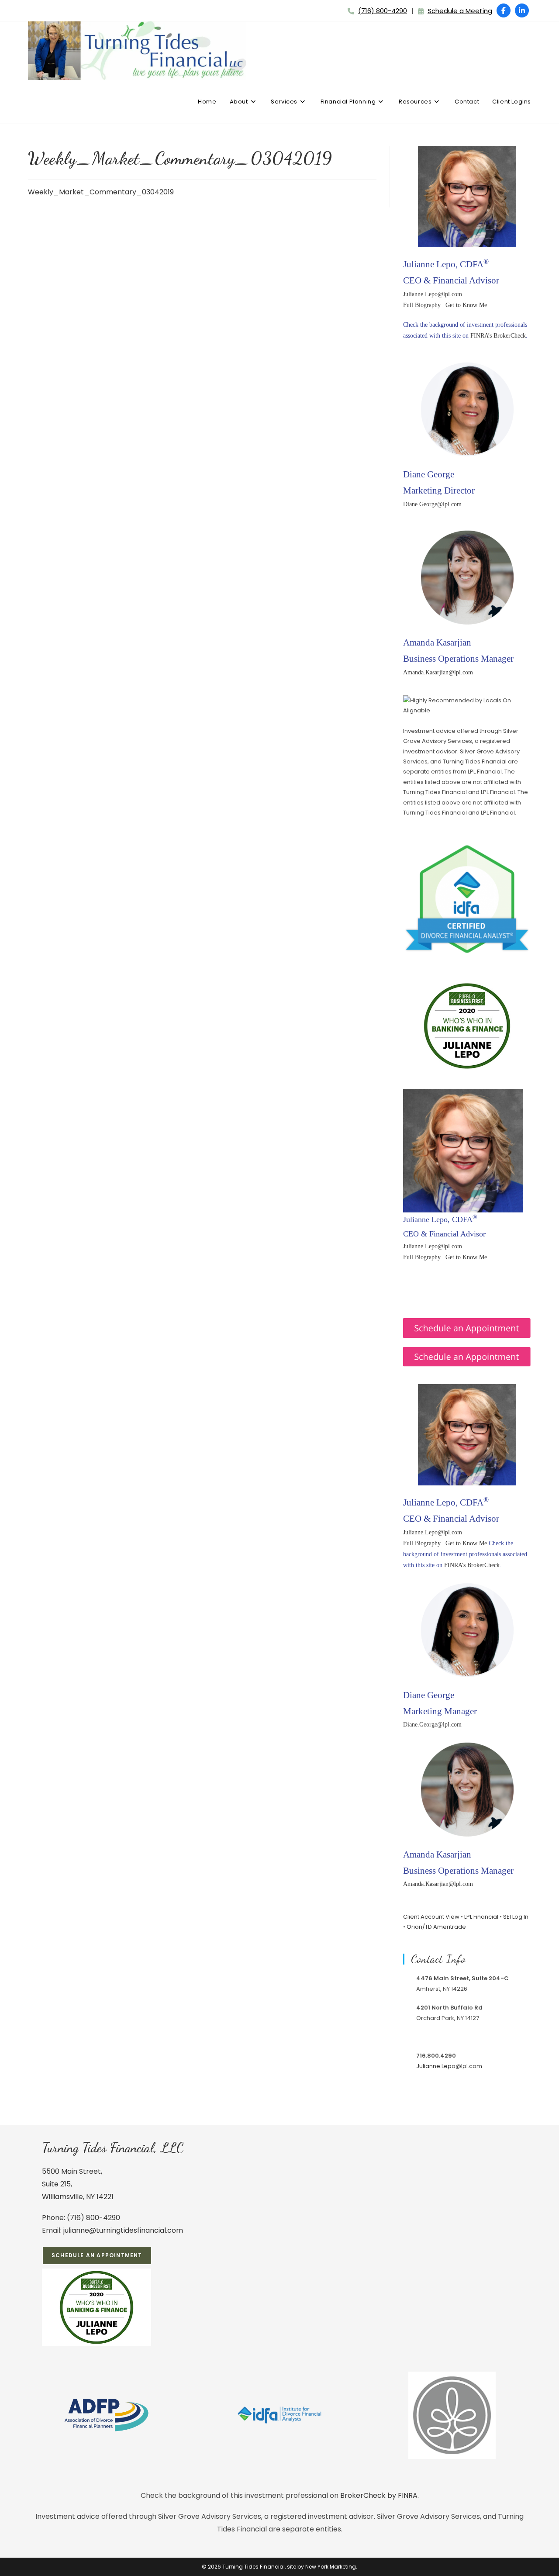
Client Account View (431, 1917)
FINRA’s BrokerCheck (498, 336)
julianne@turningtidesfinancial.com (123, 2230)
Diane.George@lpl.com (432, 504)
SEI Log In (516, 1917)
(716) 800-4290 (383, 11)
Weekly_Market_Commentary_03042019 (101, 192)
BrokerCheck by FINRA (379, 2495)
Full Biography (422, 305)
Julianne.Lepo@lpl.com (433, 294)
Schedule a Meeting (460, 11)
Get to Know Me (466, 305)
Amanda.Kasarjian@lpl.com (438, 672)
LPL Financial (481, 1917)
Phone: (54, 2218)
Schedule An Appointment (97, 2255)
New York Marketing (331, 2567)
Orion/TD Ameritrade (436, 1927)
